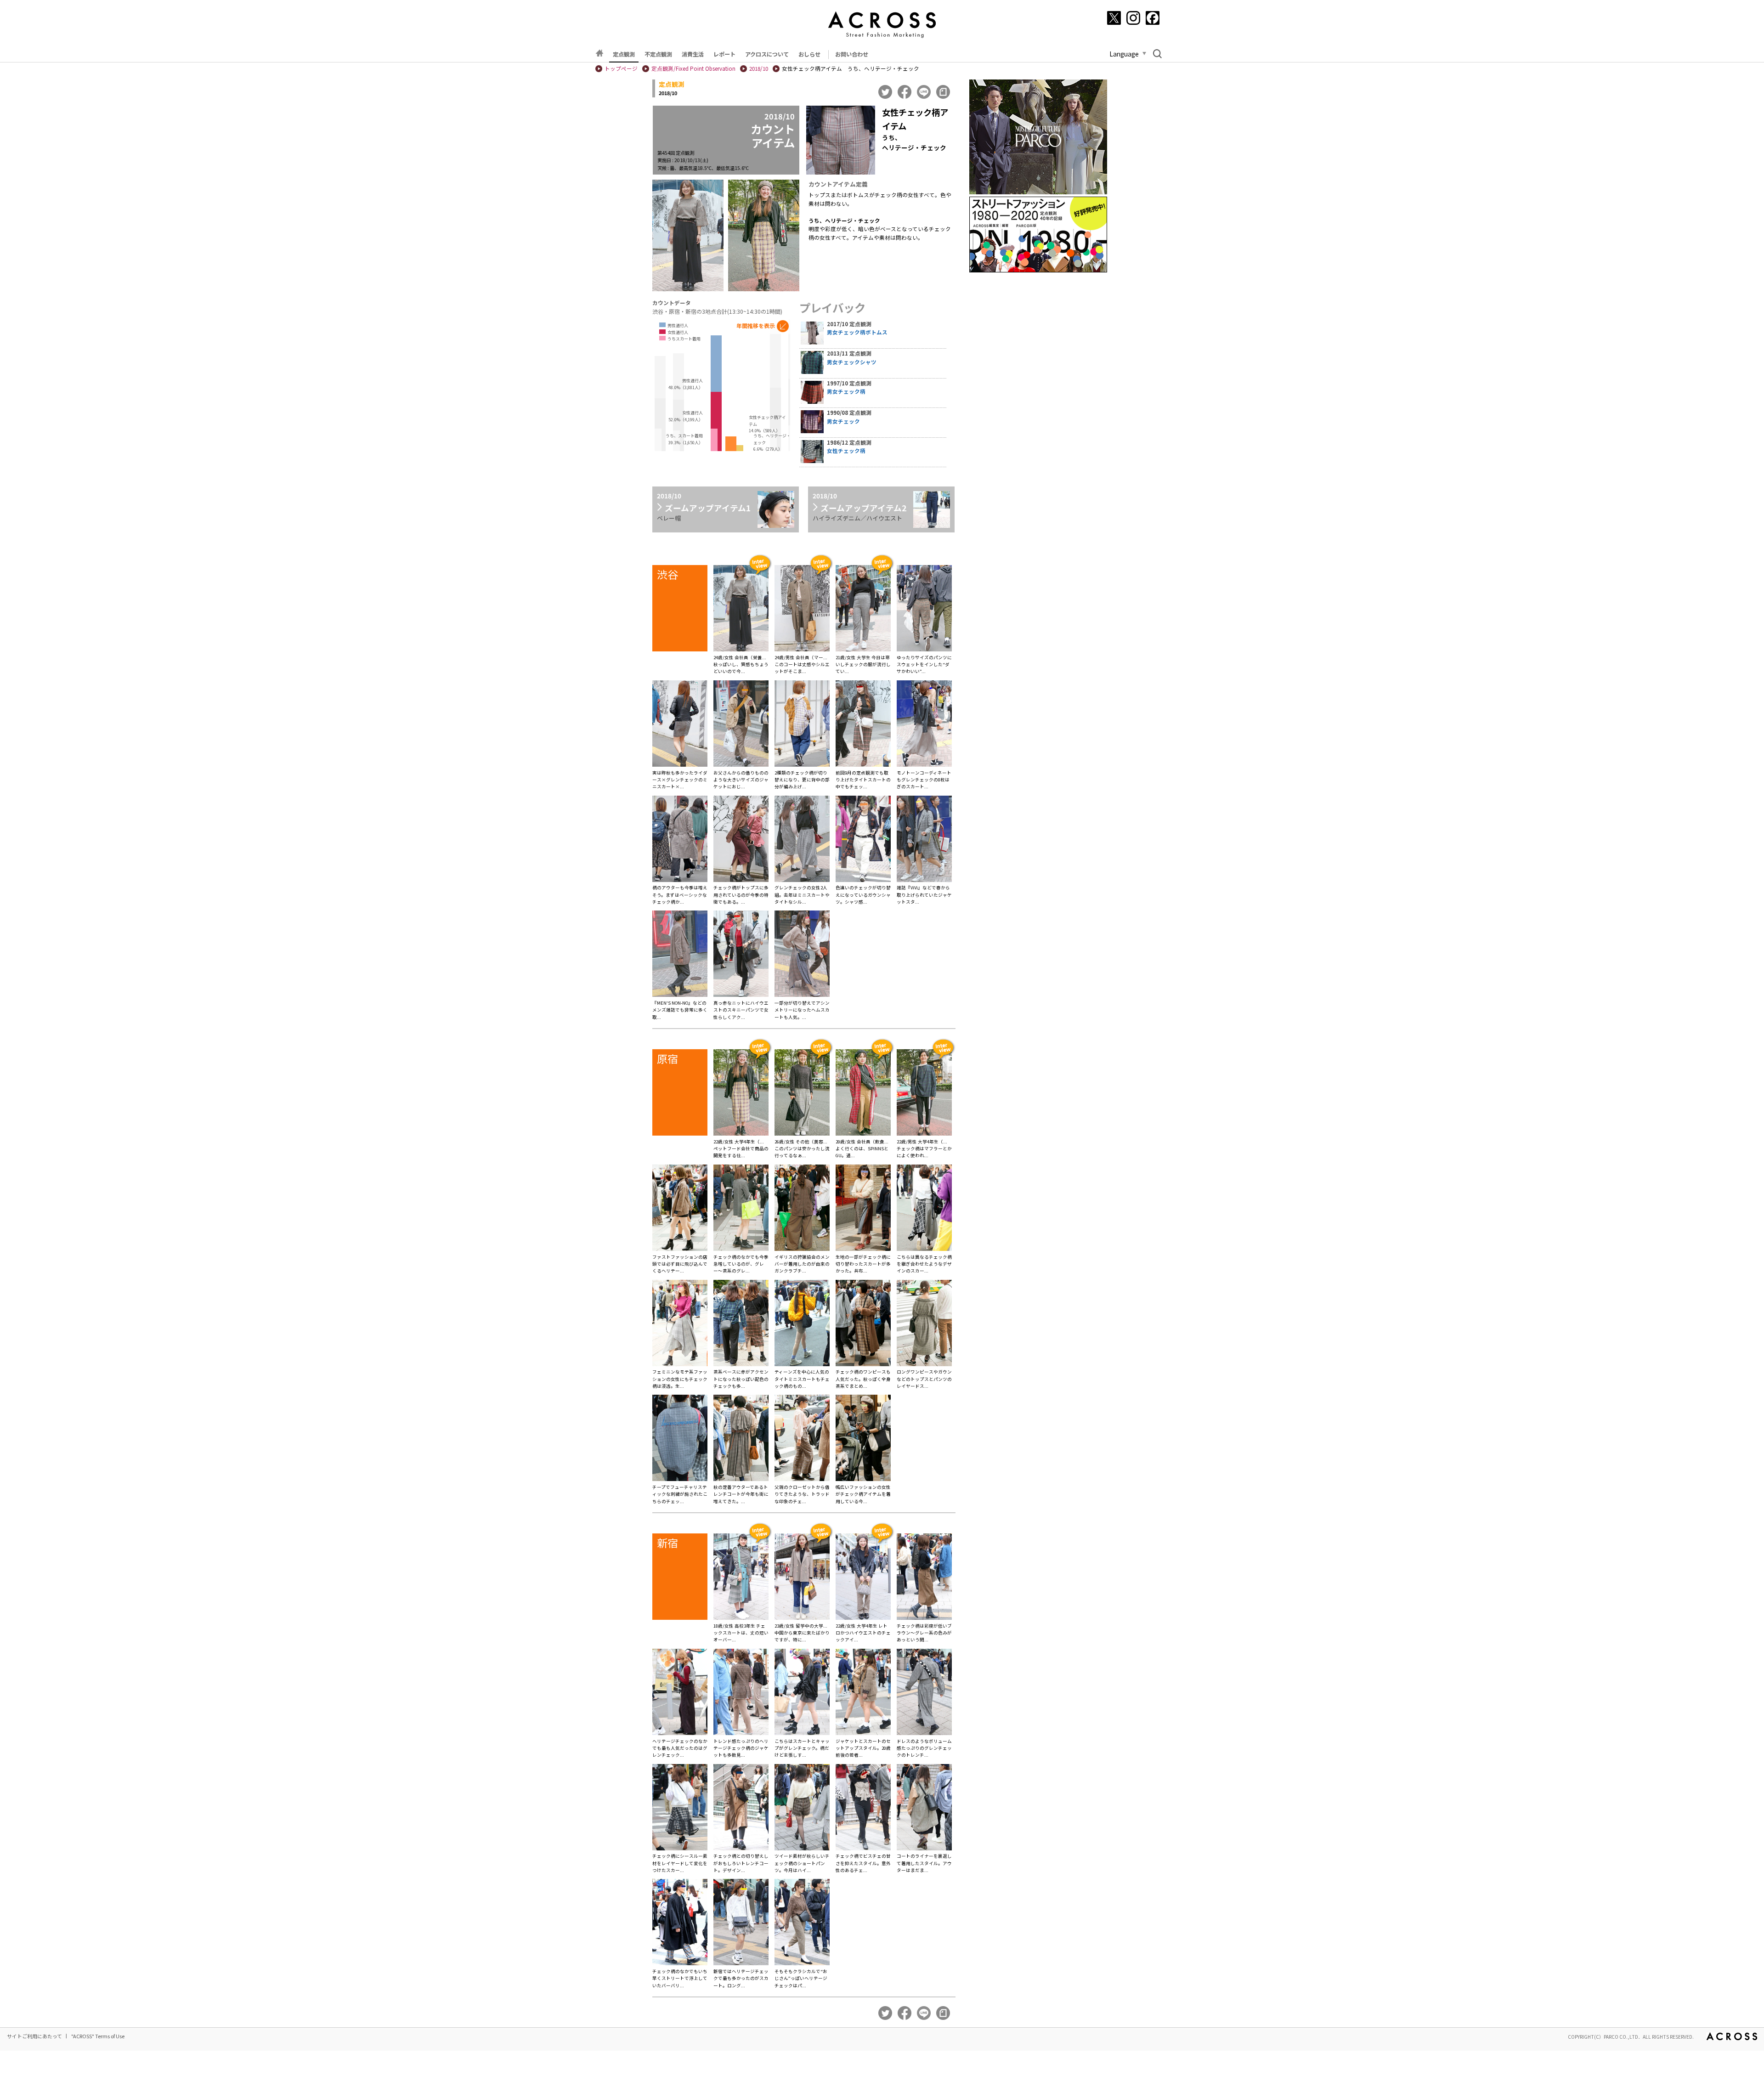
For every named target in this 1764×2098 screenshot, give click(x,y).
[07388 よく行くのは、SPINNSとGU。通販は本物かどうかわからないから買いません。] (863, 1094)
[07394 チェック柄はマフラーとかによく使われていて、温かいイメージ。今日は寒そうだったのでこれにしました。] (924, 1094)
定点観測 (624, 54)
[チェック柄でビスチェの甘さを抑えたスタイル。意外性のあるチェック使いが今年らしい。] (863, 1809)
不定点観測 (658, 54)
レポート (724, 54)
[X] (1114, 18)
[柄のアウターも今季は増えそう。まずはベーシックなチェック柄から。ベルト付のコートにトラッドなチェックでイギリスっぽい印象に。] (680, 840)
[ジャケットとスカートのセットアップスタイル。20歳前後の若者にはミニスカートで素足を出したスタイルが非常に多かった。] (863, 1693)
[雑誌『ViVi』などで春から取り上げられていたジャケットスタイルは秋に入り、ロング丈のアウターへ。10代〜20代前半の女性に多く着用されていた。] (924, 840)
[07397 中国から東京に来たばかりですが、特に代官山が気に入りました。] (802, 1578)
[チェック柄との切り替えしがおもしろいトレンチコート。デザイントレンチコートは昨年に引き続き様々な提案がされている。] (741, 1809)
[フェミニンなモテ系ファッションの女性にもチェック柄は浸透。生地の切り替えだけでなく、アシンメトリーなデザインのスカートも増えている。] (680, 1324)
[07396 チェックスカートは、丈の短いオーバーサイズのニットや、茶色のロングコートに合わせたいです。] (741, 1578)
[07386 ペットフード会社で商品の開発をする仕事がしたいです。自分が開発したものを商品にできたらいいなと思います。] (741, 1094)
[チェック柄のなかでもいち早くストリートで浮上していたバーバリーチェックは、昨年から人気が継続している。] (680, 1923)
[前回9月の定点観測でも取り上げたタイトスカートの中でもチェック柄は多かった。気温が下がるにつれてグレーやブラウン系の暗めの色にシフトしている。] (863, 725)
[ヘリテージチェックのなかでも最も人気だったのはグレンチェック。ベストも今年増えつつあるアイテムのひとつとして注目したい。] (680, 1693)
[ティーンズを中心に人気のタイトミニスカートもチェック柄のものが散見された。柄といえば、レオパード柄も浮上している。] (802, 1324)
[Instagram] (1133, 18)
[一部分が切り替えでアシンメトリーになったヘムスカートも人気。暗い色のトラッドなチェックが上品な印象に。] (802, 955)
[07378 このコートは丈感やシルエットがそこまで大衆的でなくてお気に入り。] (802, 610)
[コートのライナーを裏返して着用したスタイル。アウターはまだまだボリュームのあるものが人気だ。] (924, 1809)
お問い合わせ (852, 54)
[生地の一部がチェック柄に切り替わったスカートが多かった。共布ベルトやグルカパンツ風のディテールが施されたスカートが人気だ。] (863, 1209)
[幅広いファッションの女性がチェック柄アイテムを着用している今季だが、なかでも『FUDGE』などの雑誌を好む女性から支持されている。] (863, 1439)
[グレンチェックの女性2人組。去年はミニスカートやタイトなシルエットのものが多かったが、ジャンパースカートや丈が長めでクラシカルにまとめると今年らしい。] (802, 840)
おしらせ (809, 54)
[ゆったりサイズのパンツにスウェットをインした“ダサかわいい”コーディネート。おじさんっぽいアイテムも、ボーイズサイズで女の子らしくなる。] (924, 610)
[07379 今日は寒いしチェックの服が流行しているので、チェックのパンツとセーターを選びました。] (863, 610)
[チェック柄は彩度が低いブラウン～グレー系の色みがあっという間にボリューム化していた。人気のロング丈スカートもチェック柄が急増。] (924, 1578)
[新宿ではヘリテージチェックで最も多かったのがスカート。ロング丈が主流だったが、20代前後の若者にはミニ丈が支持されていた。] (741, 1923)
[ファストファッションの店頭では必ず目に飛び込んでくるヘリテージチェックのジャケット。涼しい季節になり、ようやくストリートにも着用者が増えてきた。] (680, 1209)
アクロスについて (767, 54)
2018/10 (759, 68)
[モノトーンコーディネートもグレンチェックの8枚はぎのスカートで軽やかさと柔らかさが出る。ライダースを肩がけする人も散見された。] (924, 725)
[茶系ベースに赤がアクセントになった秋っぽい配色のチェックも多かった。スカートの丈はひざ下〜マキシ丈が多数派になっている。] (741, 1324)
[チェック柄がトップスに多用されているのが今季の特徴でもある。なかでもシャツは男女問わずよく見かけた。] (741, 840)
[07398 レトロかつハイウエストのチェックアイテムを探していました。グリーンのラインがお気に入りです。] (863, 1578)
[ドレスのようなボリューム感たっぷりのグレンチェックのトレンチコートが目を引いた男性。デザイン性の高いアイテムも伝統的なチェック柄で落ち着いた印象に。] (924, 1693)
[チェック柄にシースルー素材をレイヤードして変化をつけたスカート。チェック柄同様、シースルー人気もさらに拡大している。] (680, 1809)
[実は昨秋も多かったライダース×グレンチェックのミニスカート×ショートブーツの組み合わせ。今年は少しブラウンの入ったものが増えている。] (680, 725)
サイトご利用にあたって (34, 2036)
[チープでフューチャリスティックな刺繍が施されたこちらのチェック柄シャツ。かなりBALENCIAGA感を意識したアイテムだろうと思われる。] (680, 1439)
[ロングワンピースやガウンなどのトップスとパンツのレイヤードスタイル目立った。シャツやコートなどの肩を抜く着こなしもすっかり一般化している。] (924, 1324)
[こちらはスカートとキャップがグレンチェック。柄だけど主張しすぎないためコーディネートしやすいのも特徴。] (802, 1693)
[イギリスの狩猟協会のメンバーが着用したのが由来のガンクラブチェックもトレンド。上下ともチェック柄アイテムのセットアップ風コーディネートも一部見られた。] (802, 1209)
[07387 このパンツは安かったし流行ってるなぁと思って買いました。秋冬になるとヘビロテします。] (802, 1094)
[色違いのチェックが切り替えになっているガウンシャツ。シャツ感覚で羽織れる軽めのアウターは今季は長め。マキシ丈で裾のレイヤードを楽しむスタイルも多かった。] (863, 840)
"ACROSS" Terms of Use (98, 2036)
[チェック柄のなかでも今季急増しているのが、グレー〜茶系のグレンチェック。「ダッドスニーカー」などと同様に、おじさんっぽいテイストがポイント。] (741, 1209)
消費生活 (693, 54)
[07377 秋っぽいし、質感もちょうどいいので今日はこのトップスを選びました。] (741, 610)
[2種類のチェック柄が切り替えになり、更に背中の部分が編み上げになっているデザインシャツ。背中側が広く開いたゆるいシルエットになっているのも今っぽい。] (802, 725)
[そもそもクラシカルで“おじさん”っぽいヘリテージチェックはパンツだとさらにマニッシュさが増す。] (802, 1923)
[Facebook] (1153, 18)
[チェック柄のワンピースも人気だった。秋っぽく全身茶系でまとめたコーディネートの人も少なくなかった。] (863, 1324)
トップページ (621, 68)
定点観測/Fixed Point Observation (693, 68)
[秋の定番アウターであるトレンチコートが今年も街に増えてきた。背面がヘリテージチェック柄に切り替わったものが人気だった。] (741, 1439)
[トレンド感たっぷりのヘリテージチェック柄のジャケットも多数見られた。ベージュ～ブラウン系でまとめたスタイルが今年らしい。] (741, 1693)
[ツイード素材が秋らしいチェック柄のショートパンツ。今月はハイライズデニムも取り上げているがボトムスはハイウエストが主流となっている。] (802, 1809)
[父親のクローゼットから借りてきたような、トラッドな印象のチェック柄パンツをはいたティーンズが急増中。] (802, 1439)
